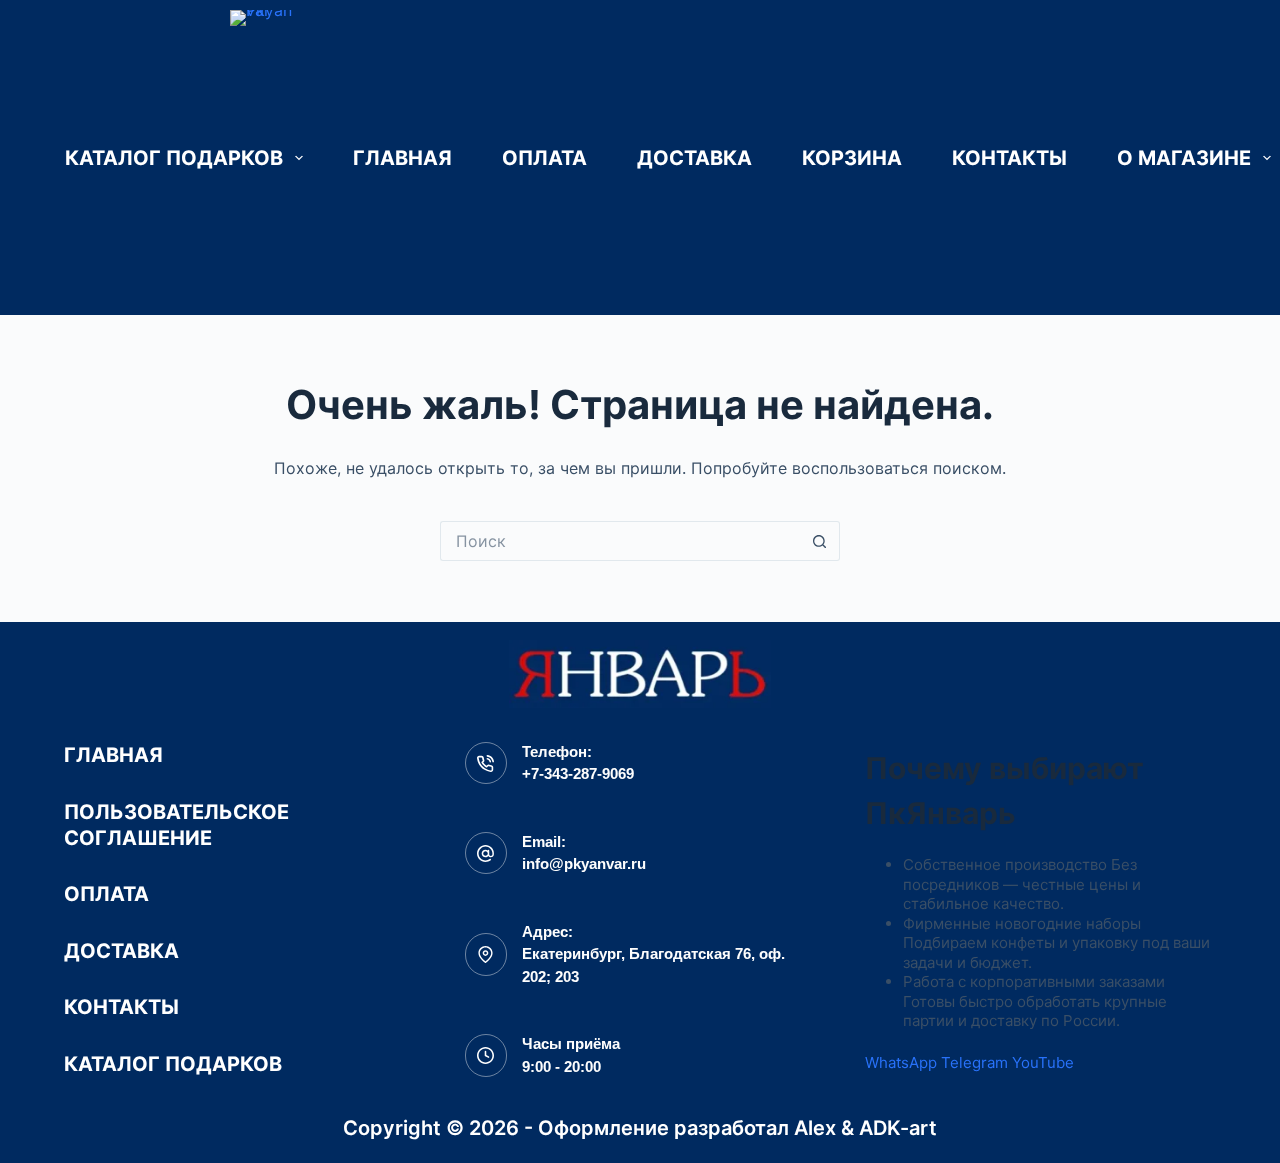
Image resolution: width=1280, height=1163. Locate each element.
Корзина (852, 158)
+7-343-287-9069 (578, 773)
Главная (402, 158)
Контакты (1009, 158)
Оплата (544, 158)
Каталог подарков (174, 158)
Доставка (694, 158)
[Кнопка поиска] (820, 541)
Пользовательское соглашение (176, 825)
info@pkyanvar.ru (584, 863)
